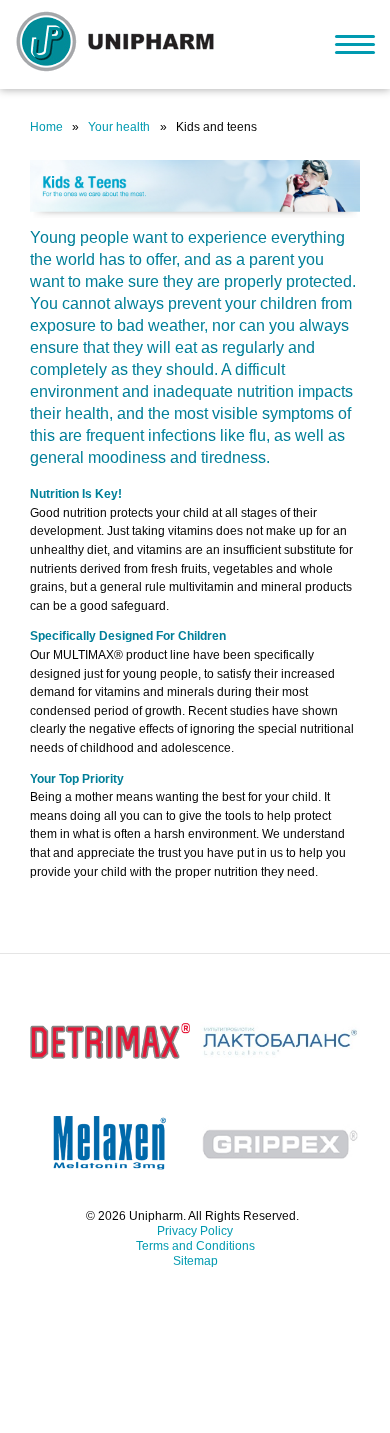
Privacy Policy (195, 1231)
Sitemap (195, 1261)
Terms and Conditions (195, 1246)
